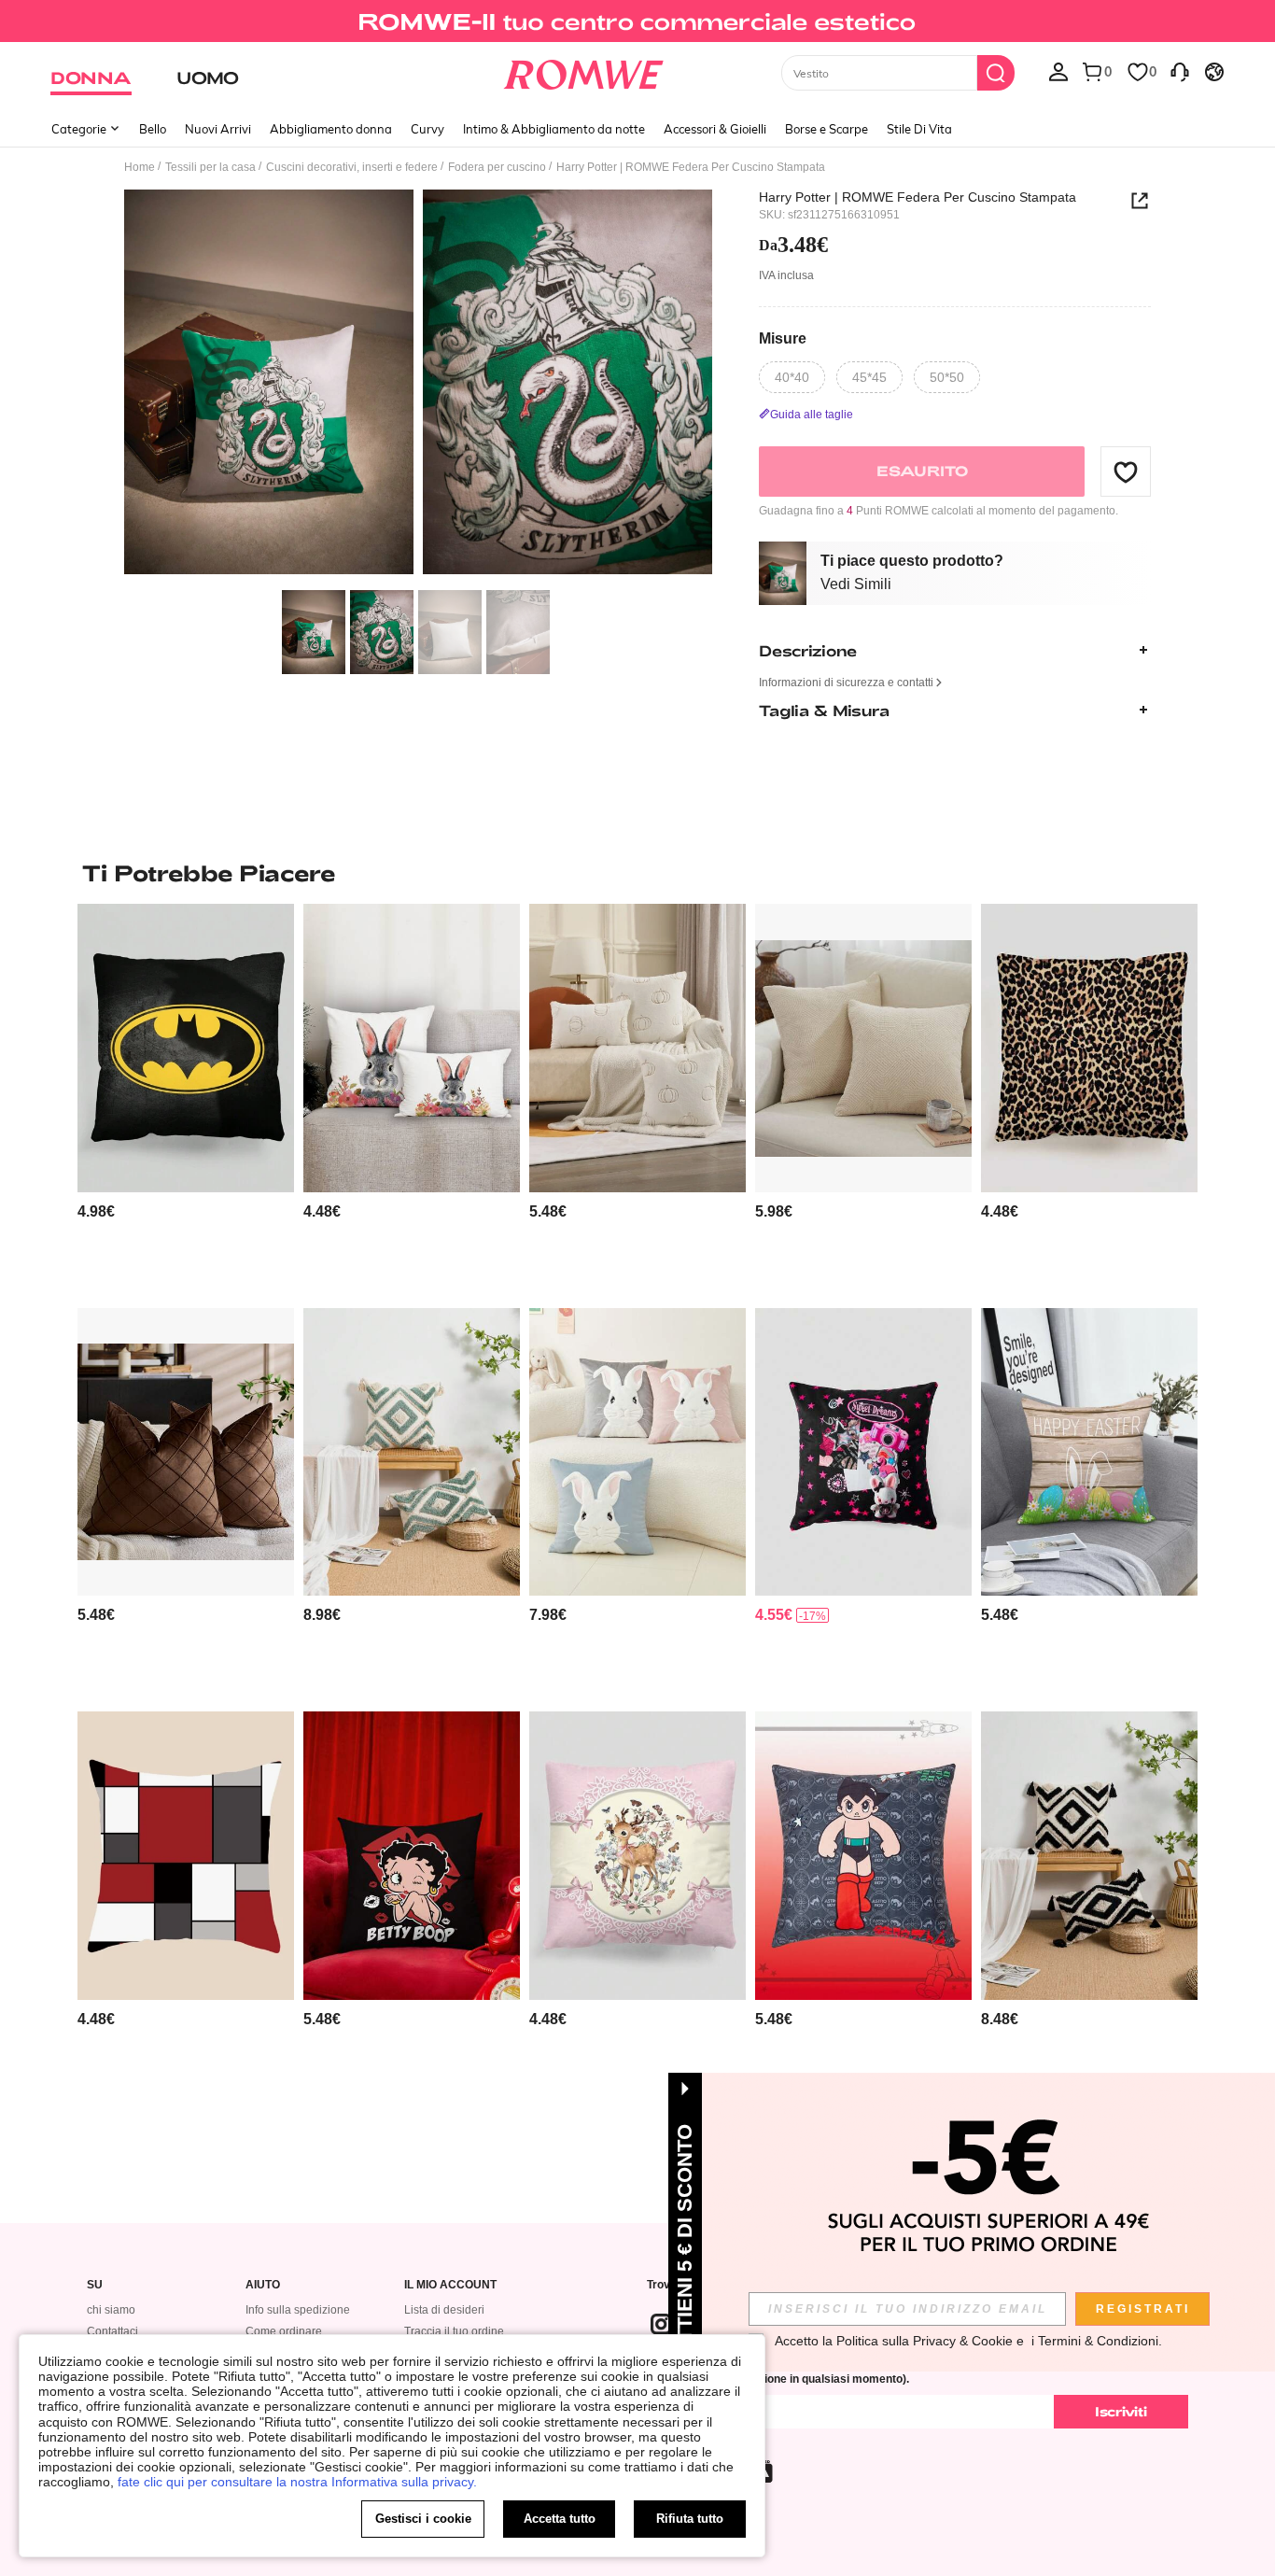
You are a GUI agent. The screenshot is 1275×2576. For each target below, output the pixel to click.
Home (140, 167)
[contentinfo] (96, 1211)
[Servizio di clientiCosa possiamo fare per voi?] (1180, 71)
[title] (637, 873)
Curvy (427, 129)
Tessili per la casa (210, 167)
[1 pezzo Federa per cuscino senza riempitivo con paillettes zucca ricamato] (637, 1048)
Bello (153, 129)
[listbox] (1058, 71)
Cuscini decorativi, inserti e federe (352, 167)
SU (95, 2285)
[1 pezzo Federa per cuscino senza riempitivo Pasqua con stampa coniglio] (412, 1048)
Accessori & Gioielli (715, 129)
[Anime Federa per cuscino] (863, 1452)
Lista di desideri (444, 2310)
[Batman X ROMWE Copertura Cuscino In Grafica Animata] (186, 1048)
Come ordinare (284, 2331)
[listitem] (186, 1098)
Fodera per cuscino (497, 167)
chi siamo (111, 2310)
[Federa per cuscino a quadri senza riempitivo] (186, 1856)
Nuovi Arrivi (218, 129)
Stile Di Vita (919, 129)
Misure (783, 338)
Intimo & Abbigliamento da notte (554, 129)
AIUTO (263, 2285)
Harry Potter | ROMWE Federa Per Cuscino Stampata (918, 197)
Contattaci (112, 2331)
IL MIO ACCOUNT (450, 2285)
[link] (637, 22)
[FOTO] (418, 385)
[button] (1126, 472)
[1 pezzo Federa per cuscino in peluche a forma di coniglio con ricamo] (637, 1452)
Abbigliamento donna (331, 129)
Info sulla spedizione (298, 2310)
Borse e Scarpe (827, 129)
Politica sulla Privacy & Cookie (925, 2341)
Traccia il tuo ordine (454, 2331)
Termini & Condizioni (1098, 2341)
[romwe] (584, 71)
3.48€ (793, 245)
